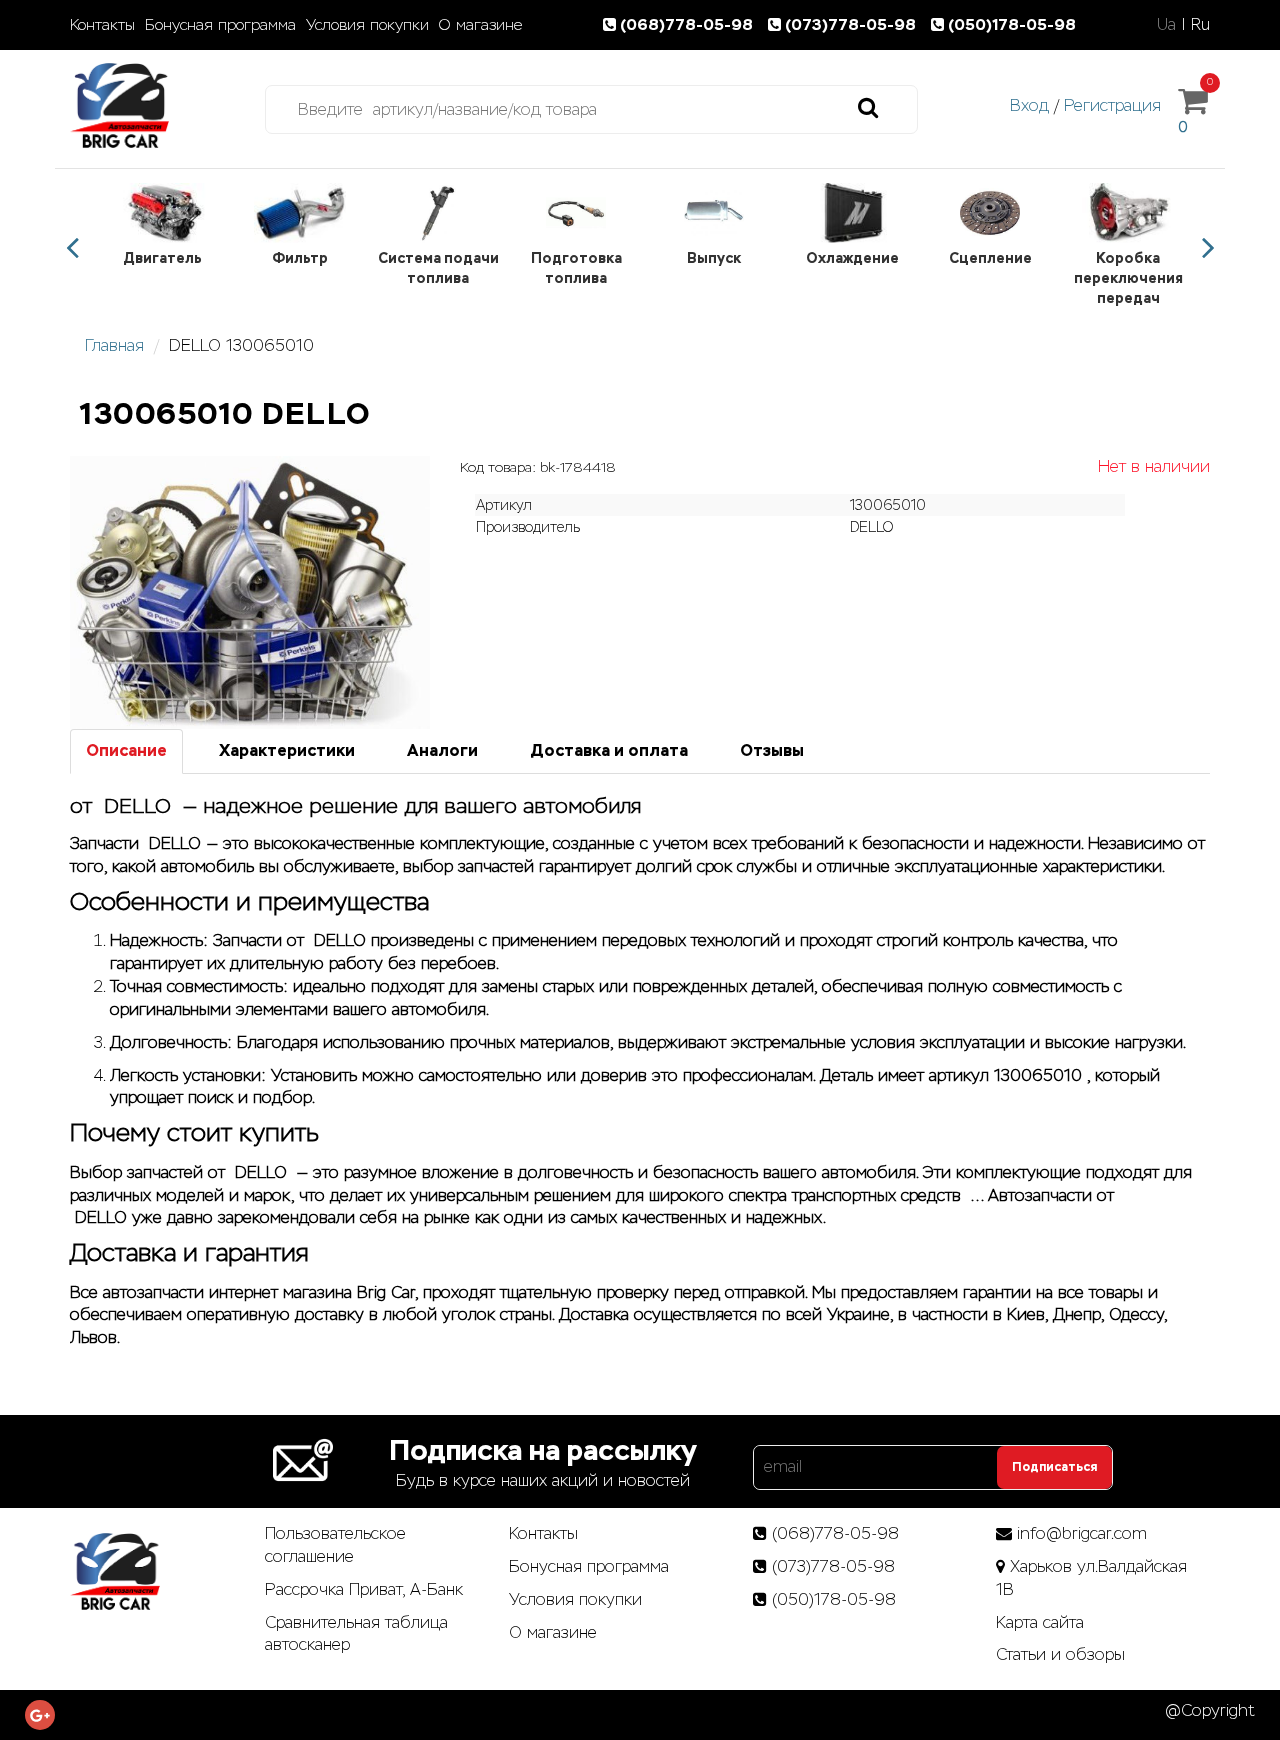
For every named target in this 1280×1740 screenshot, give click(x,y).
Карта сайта (1040, 1622)
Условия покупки (367, 25)
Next (1208, 248)
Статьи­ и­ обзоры (1060, 1654)
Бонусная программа (220, 25)
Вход (1029, 105)
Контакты (102, 25)
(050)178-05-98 (1012, 24)
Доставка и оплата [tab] (609, 750)
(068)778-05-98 (688, 24)
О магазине (480, 25)
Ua (1166, 24)
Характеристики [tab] (287, 750)
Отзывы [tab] (772, 750)
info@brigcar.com (1082, 1533)
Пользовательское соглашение (335, 1545)
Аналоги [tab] (442, 750)
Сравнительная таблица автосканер (356, 1634)
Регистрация (1112, 105)
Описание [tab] (126, 750)
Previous (72, 248)
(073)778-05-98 (852, 24)
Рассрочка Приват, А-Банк (364, 1589)
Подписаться (1054, 1467)
